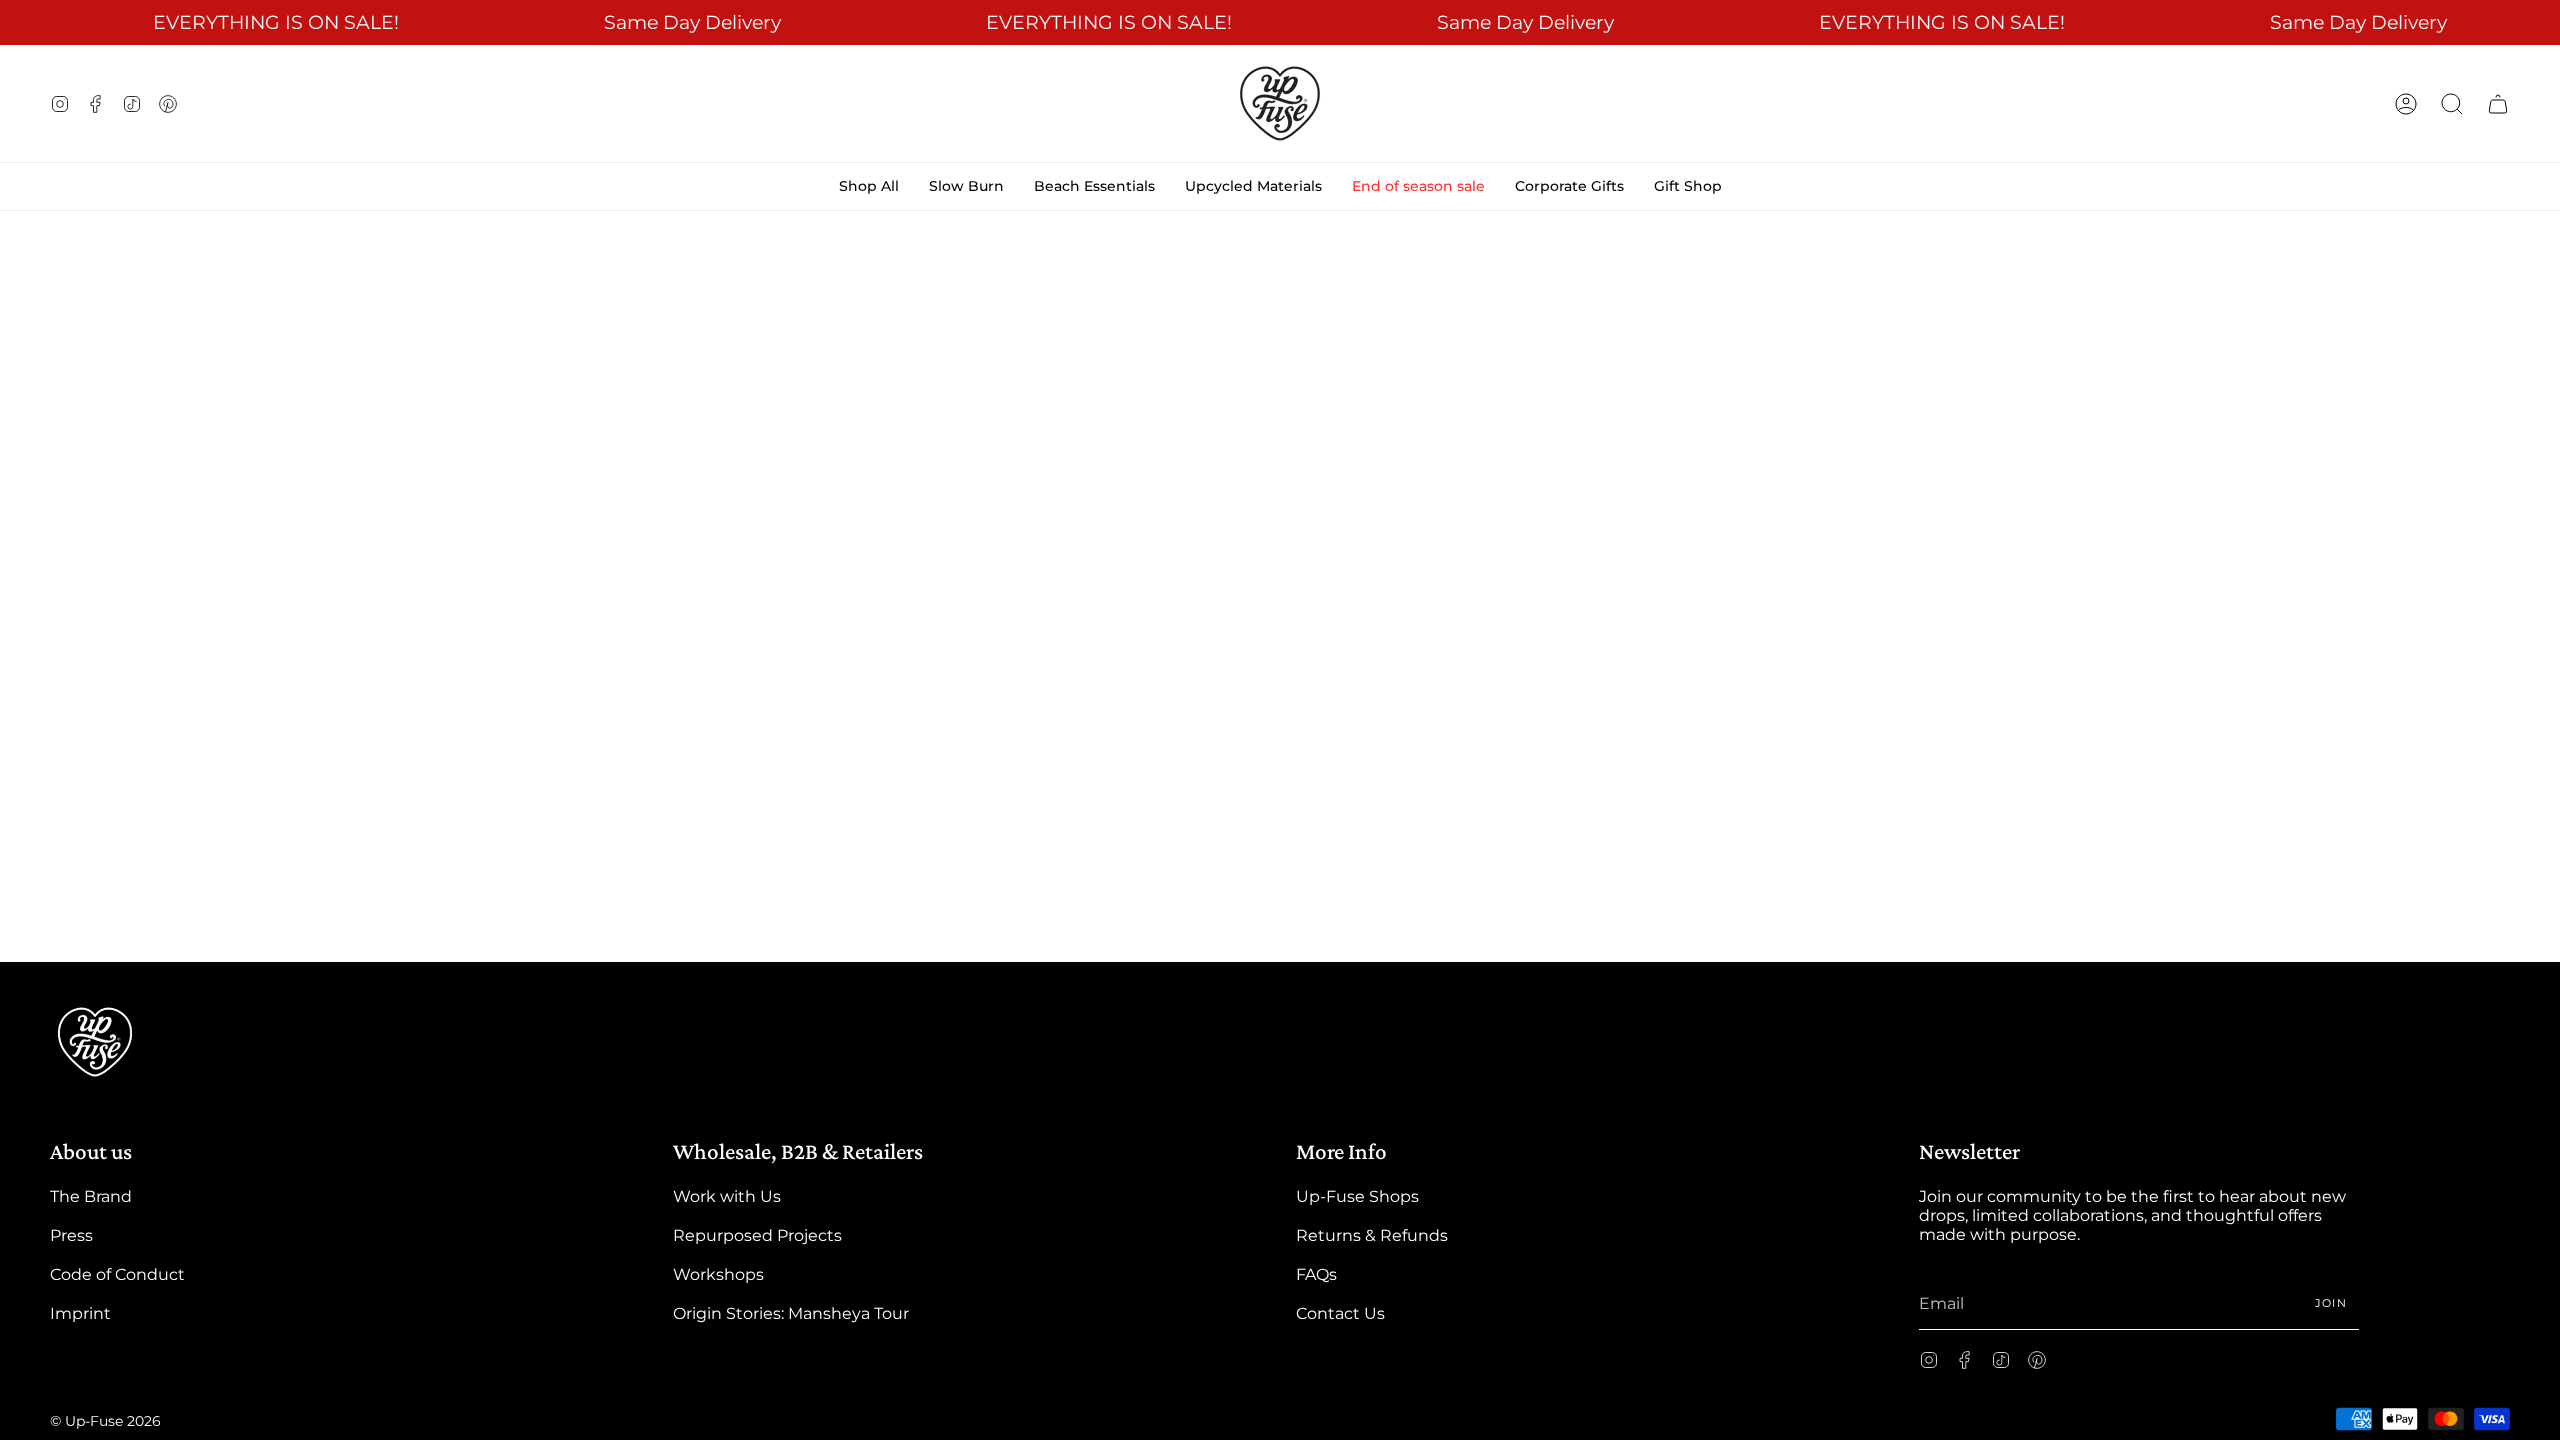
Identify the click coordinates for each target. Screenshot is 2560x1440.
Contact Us (1340, 1313)
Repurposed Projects (757, 1235)
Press (71, 1235)
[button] (2452, 103)
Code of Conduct (117, 1274)
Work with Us (727, 1196)
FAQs (1316, 1274)
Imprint (80, 1313)
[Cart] (2498, 103)
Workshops (718, 1274)
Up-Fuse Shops (1357, 1196)
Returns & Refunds (1372, 1235)
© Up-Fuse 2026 (105, 1421)
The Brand (91, 1196)
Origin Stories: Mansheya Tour (791, 1313)
